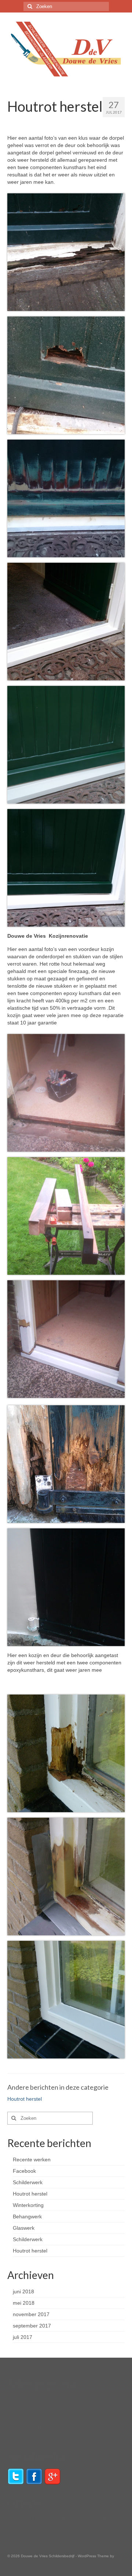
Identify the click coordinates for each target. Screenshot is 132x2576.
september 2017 (32, 2326)
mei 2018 (24, 2303)
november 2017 (31, 2314)
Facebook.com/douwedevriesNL (45, 2435)
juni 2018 (23, 2291)
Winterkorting (28, 2205)
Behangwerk (27, 2217)
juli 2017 (23, 2337)
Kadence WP (19, 2563)
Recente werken (32, 2160)
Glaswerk (24, 2228)
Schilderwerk (28, 2182)
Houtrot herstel (25, 2099)
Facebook (24, 2171)
